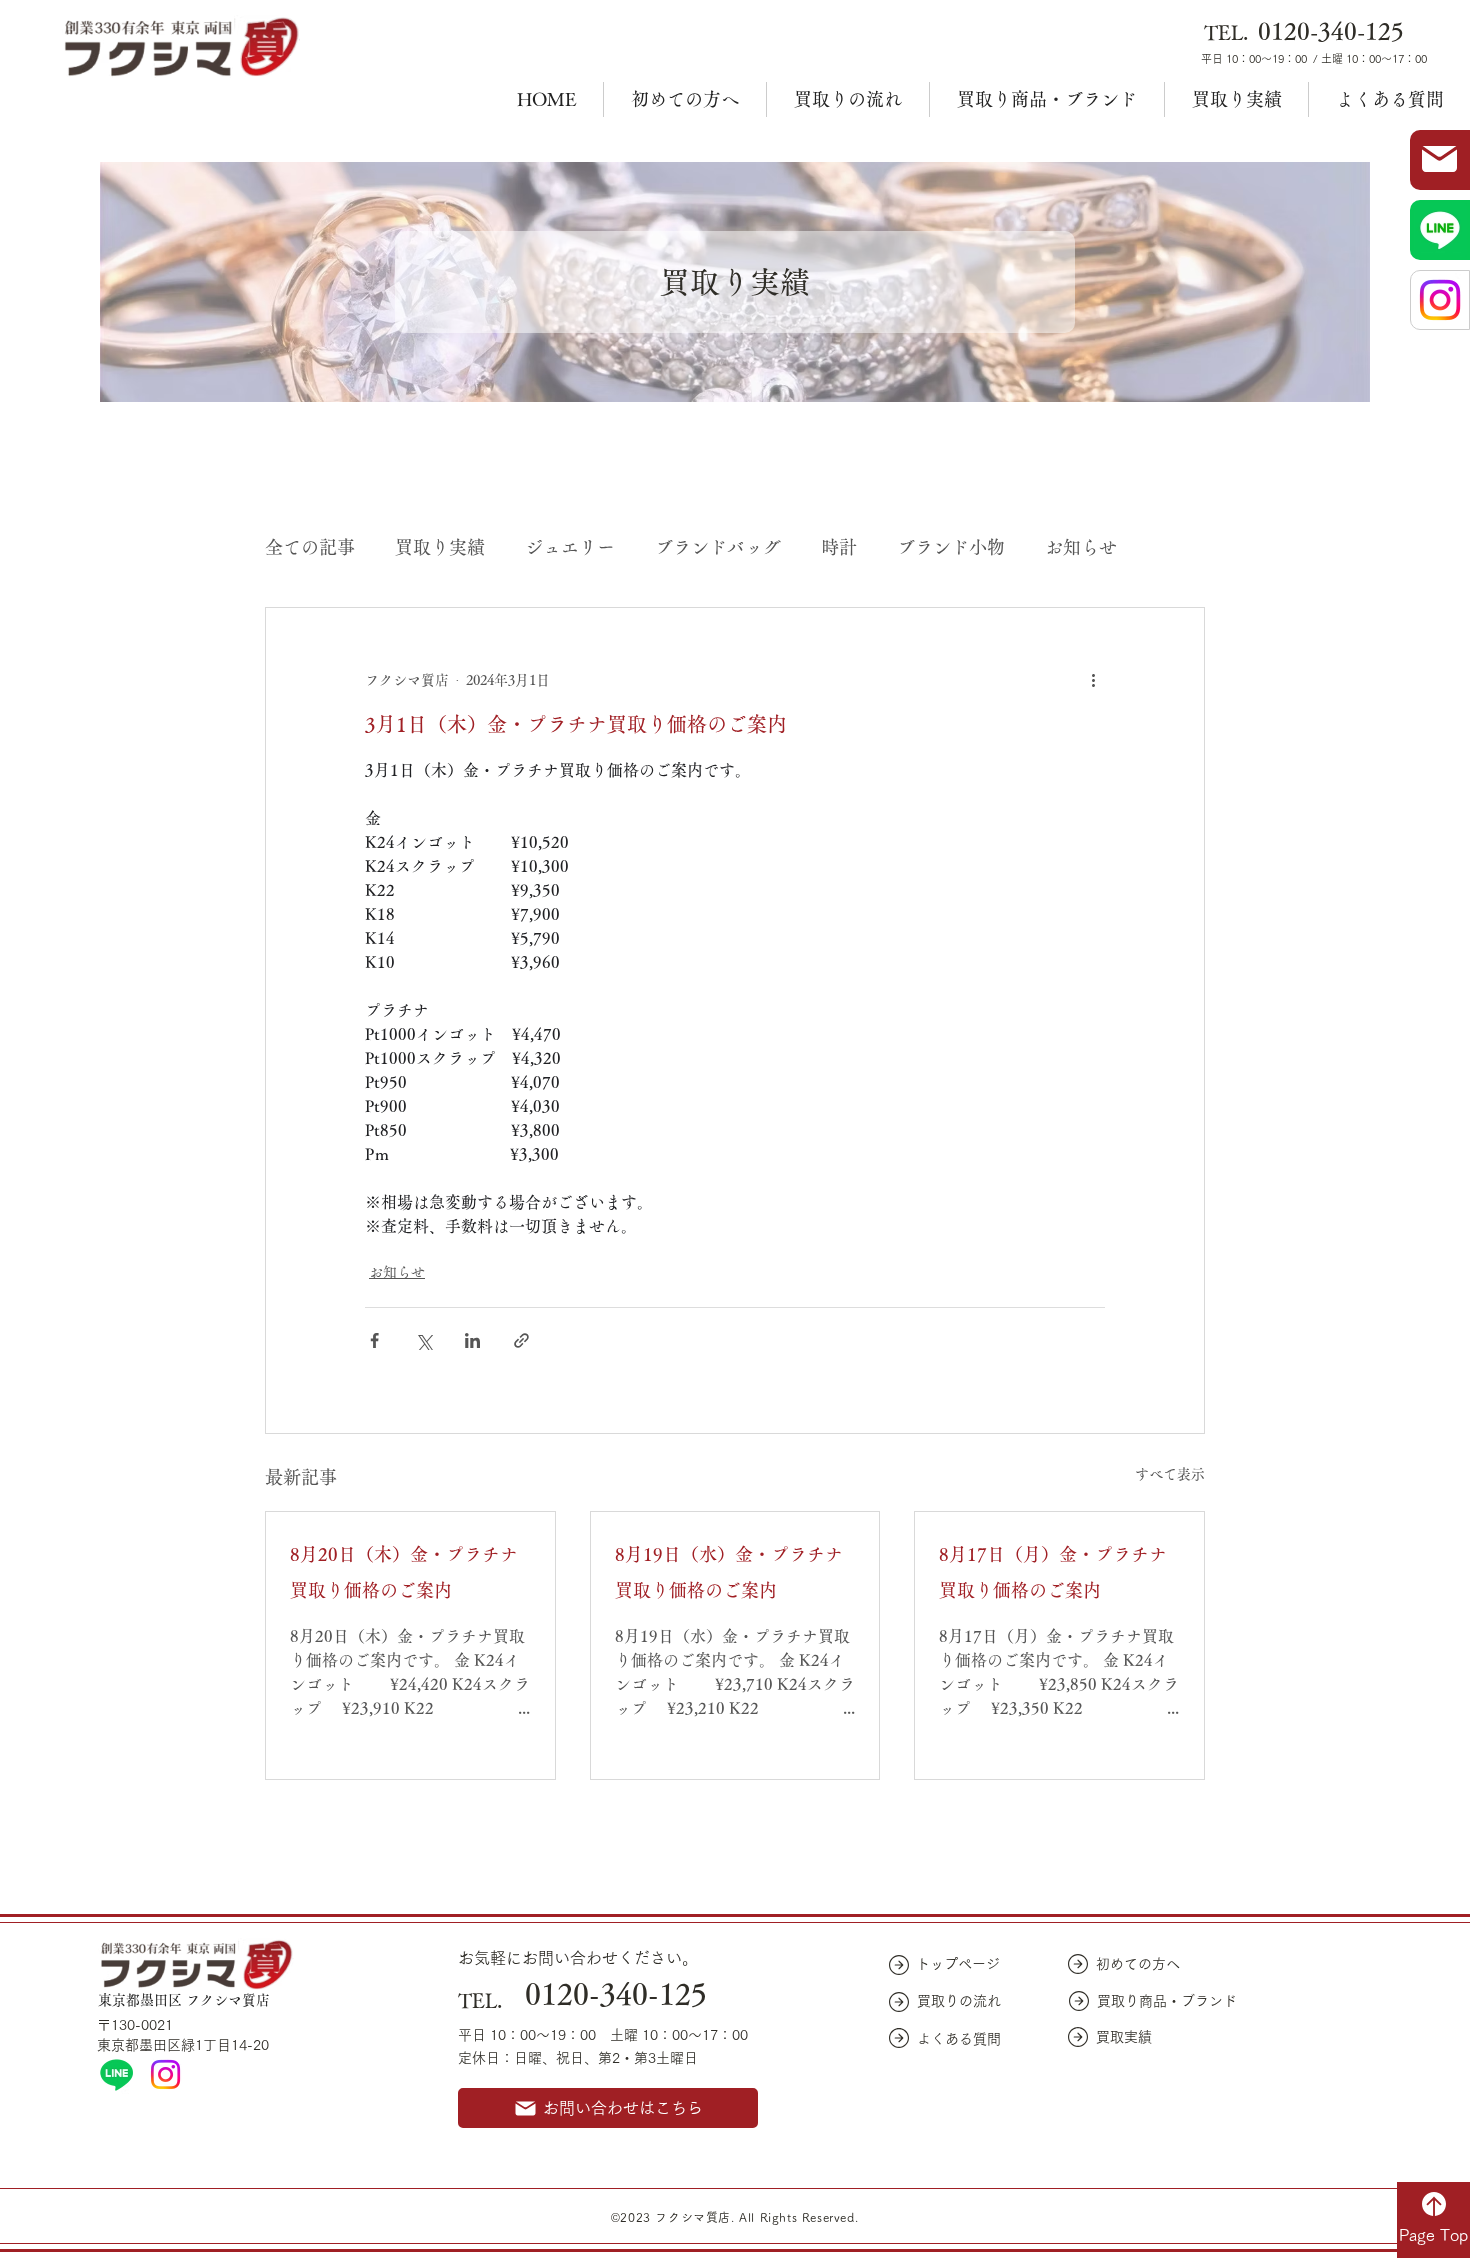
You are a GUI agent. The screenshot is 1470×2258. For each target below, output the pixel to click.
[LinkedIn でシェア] (472, 1340)
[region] (1440, 160)
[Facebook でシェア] (374, 1340)
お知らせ (1081, 547)
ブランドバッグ (718, 547)
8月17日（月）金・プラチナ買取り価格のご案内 (1053, 1572)
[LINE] (116, 2074)
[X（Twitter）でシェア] (423, 1340)
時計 (839, 547)
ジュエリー (570, 547)
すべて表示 (1170, 1474)
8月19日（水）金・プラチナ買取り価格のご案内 (729, 1572)
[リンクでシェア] (521, 1340)
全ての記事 (310, 547)
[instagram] (165, 2074)
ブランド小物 (951, 547)
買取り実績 (440, 547)
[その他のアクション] (1093, 680)
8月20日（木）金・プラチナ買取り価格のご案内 (404, 1572)
